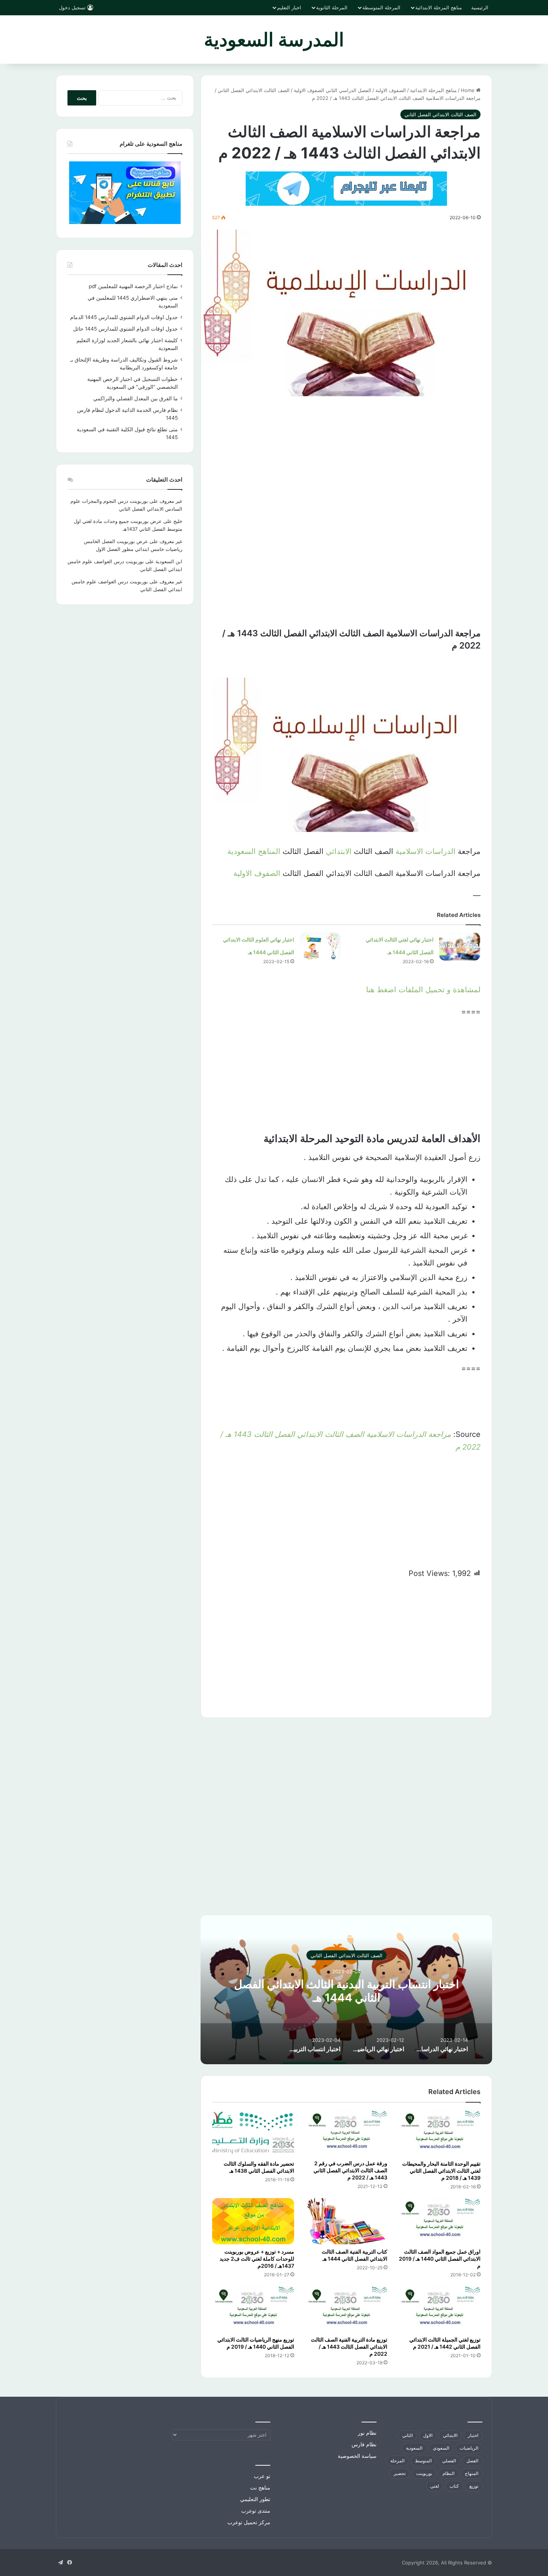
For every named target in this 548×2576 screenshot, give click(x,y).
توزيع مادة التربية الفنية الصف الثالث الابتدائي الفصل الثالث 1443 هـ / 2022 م (349, 2347)
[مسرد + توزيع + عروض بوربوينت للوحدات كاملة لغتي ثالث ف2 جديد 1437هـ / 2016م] (253, 2221)
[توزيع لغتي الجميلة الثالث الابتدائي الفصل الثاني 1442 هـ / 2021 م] (440, 2309)
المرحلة (397, 2461)
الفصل (472, 2461)
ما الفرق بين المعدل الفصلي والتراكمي (136, 398)
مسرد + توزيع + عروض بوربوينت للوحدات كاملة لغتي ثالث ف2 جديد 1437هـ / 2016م (257, 2259)
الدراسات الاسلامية (426, 851)
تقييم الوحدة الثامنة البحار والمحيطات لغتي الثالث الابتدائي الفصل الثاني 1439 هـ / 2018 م (441, 2171)
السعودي (441, 2448)
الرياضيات (469, 2448)
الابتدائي (339, 851)
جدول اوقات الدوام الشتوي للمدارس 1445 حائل (125, 329)
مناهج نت (260, 2488)
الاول (428, 2435)
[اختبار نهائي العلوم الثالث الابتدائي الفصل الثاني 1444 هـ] (320, 947)
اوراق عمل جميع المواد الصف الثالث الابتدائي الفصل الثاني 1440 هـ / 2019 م (440, 2259)
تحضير (400, 2473)
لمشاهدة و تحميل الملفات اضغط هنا (423, 990)
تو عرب (262, 2476)
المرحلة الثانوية (332, 7)
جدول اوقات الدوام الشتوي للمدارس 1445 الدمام (124, 317)
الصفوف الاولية (257, 873)
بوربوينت (424, 2473)
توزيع (474, 2486)
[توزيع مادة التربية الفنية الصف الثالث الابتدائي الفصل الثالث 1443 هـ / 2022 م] (346, 2309)
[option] (346, 1990)
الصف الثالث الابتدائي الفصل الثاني (254, 90)
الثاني (407, 2435)
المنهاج (472, 2473)
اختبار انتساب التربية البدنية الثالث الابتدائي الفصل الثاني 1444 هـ (347, 1990)
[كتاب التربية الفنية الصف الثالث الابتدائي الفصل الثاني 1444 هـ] (346, 2221)
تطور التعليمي (255, 2499)
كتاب (454, 2486)
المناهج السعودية (254, 851)
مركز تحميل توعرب (249, 2522)
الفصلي (449, 2461)
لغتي (435, 2486)
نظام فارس (364, 2444)
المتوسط (423, 2461)
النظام (448, 2473)
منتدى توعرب (256, 2511)
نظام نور (367, 2433)
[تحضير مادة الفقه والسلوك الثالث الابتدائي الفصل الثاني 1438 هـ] (253, 2133)
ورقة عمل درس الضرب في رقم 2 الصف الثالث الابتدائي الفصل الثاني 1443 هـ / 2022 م (350, 2170)
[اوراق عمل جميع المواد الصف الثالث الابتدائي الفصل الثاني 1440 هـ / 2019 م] (440, 2221)
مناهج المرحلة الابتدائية (439, 7)
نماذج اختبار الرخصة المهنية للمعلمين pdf (133, 286)
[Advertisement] (346, 460)
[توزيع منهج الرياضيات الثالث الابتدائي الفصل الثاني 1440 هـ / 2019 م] (253, 2309)
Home (468, 90)
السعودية (414, 2448)
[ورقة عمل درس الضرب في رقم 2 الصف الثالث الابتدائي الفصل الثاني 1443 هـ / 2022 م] (346, 2133)
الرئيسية (480, 7)
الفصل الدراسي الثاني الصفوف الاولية (333, 90)
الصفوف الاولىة (391, 90)
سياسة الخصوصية (357, 2456)
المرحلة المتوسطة (381, 7)
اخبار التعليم (289, 7)
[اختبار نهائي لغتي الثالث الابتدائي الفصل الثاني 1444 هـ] (460, 947)
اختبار (473, 2435)
